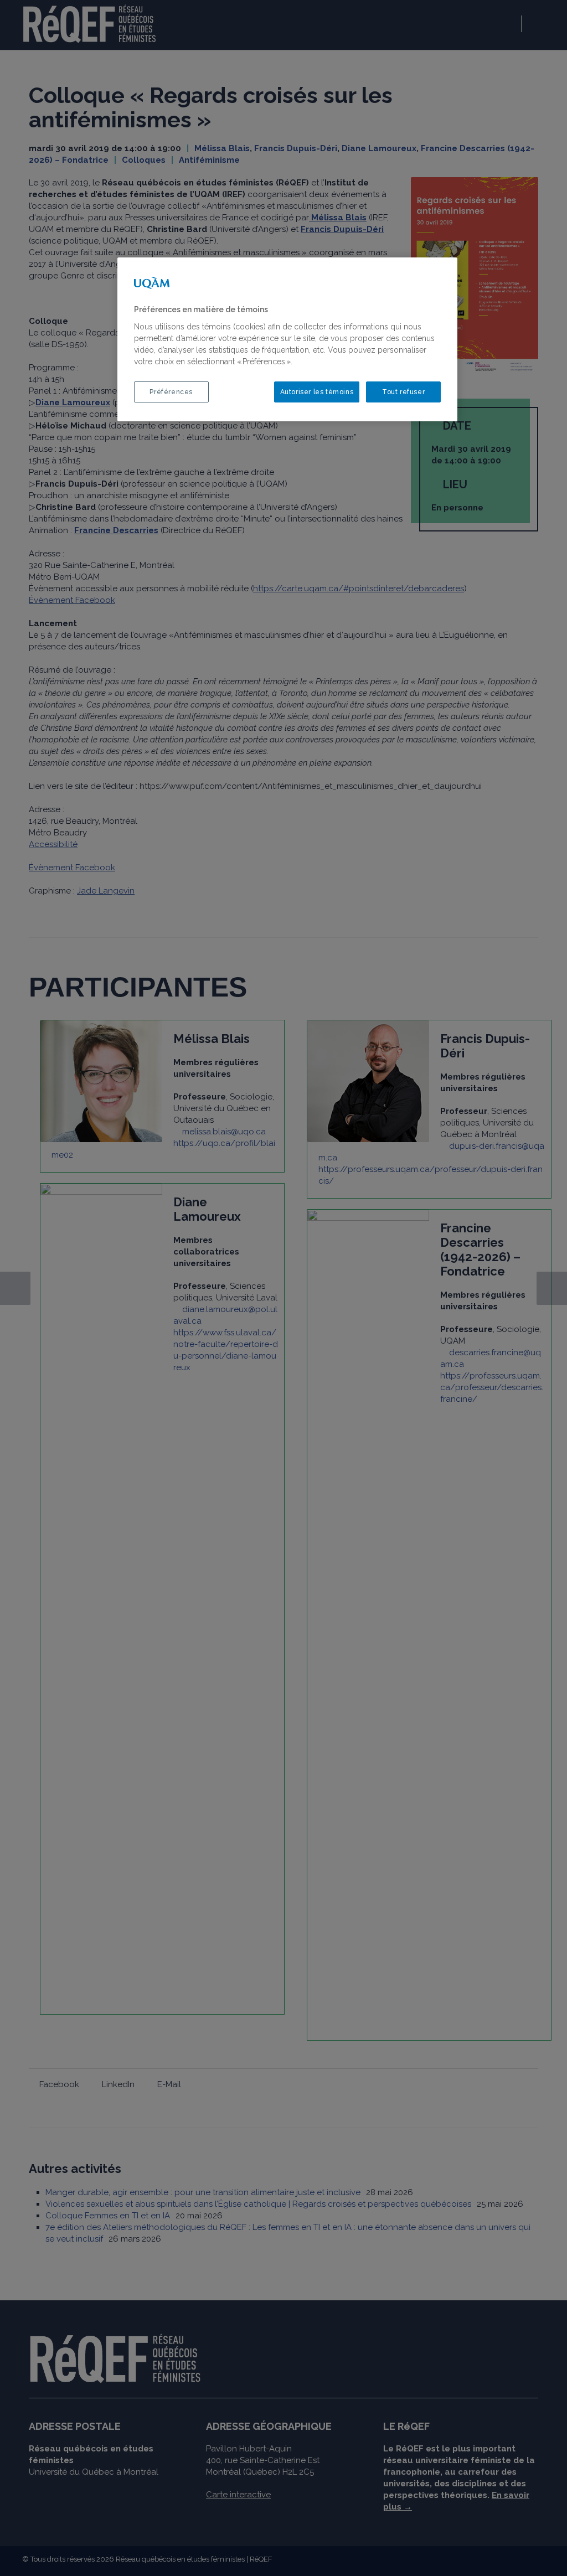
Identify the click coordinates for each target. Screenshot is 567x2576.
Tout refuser (403, 392)
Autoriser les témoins (317, 392)
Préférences (171, 392)
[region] (287, 339)
